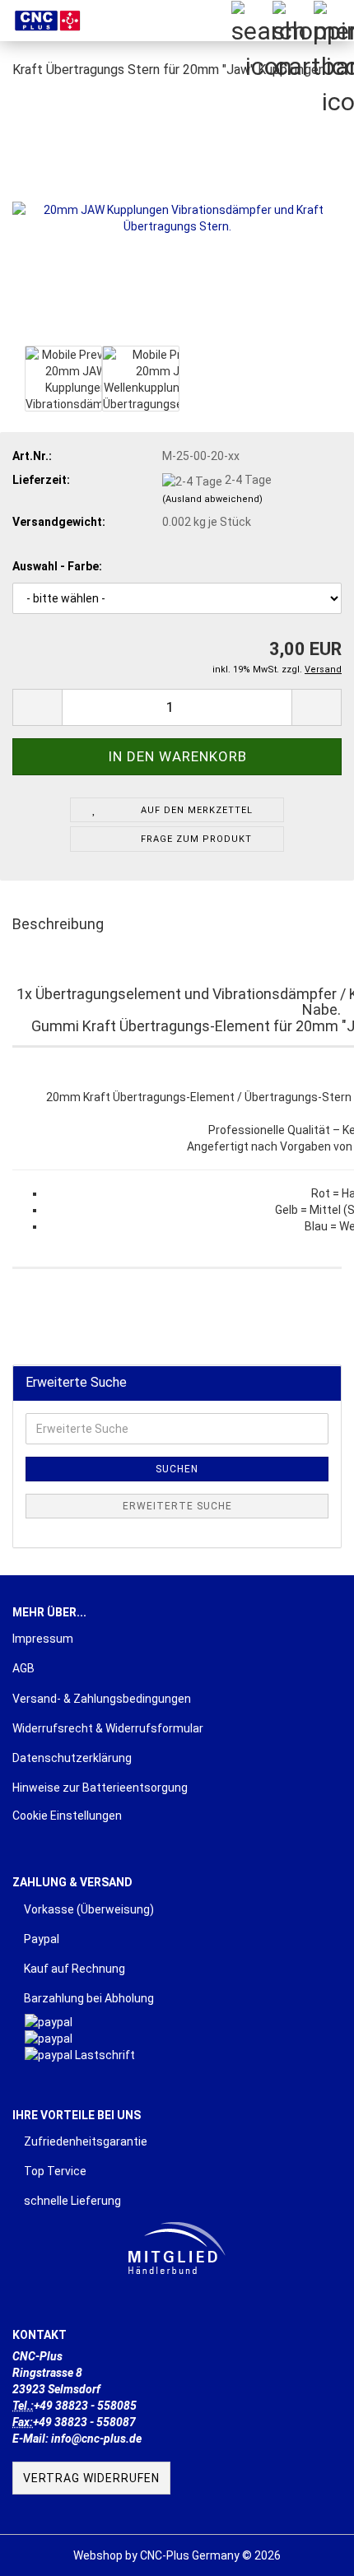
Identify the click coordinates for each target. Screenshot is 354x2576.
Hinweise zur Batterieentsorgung (100, 1788)
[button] (37, 707)
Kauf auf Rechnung (73, 1969)
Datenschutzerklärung (72, 1758)
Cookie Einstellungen (67, 1816)
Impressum (43, 1639)
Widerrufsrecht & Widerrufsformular (108, 1728)
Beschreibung (58, 924)
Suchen (177, 1469)
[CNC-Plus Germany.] (41, 21)
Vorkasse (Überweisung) (88, 1909)
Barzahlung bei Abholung (88, 1998)
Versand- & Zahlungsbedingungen (102, 1699)
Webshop (98, 2555)
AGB (23, 1668)
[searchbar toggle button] (251, 21)
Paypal (40, 1939)
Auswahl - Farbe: (57, 566)
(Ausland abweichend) (212, 499)
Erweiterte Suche (177, 1506)
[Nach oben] (309, 2551)
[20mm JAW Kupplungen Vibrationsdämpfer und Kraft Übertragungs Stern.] (177, 217)
